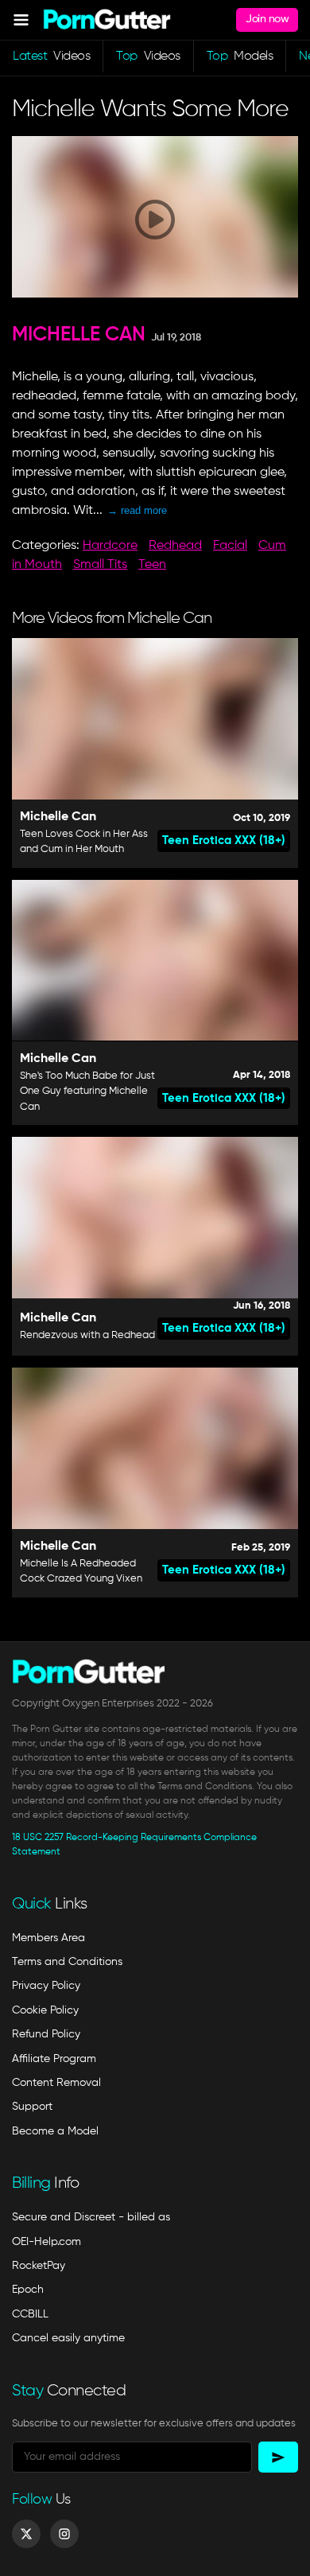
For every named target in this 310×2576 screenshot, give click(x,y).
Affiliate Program (54, 2059)
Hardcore (110, 546)
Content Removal (56, 2083)
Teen (152, 565)
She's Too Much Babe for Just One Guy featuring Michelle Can (87, 1091)
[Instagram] (64, 2534)
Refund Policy (46, 2034)
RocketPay (39, 2266)
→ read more (137, 510)
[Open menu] (21, 19)
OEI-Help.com (46, 2242)
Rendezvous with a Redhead (87, 1335)
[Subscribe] (278, 2457)
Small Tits (100, 565)
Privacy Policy (46, 1986)
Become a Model (55, 2131)
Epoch (28, 2290)
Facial (230, 546)
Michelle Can (79, 335)
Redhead (175, 546)
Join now (267, 19)
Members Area (48, 1938)
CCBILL (30, 2314)
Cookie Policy (45, 2010)
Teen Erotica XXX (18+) (224, 841)
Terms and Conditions (67, 1962)
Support (32, 2107)
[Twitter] (26, 2534)
